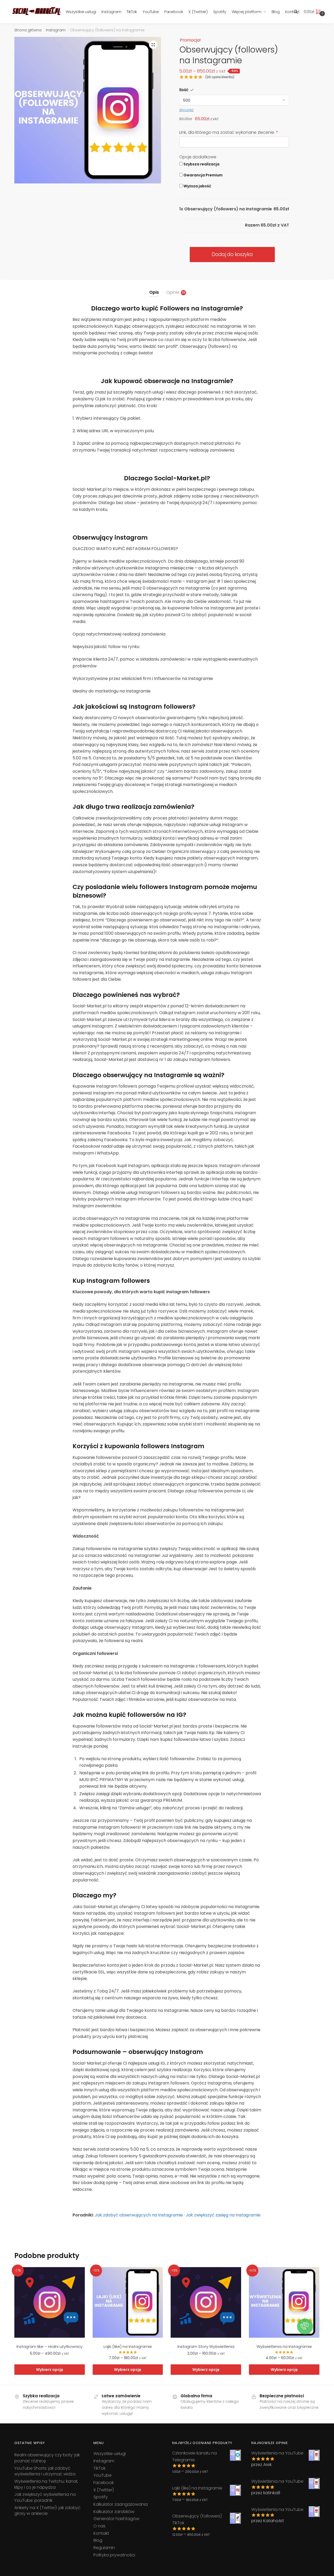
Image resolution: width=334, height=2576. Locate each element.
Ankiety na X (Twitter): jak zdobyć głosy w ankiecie (47, 2511)
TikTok (99, 2468)
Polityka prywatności (114, 2555)
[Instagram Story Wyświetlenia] (206, 2302)
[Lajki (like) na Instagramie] (128, 2302)
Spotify (101, 2497)
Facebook (104, 2483)
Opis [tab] (154, 292)
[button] (153, 45)
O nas (99, 2526)
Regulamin (104, 2548)
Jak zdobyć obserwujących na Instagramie (139, 2215)
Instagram (56, 30)
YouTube (103, 2475)
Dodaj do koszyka (232, 254)
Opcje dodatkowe (198, 157)
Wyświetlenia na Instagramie (284, 2346)
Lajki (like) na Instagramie (128, 2346)
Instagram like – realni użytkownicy (49, 2346)
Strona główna (28, 30)
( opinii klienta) (220, 77)
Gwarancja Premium (203, 175)
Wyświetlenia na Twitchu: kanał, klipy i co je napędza (46, 2484)
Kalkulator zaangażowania (121, 2504)
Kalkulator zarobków (114, 2512)
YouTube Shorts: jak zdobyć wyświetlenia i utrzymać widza (45, 2471)
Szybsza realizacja (201, 164)
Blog (98, 2540)
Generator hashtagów (116, 2519)
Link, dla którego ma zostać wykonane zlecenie (228, 132)
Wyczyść (186, 110)
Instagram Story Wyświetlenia (206, 2346)
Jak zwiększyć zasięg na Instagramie (223, 2215)
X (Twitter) (104, 2490)
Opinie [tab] (173, 292)
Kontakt (101, 2533)
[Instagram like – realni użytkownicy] (50, 2302)
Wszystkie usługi (110, 2454)
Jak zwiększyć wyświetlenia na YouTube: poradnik (45, 2497)
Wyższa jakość (197, 186)
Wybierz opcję (50, 2370)
